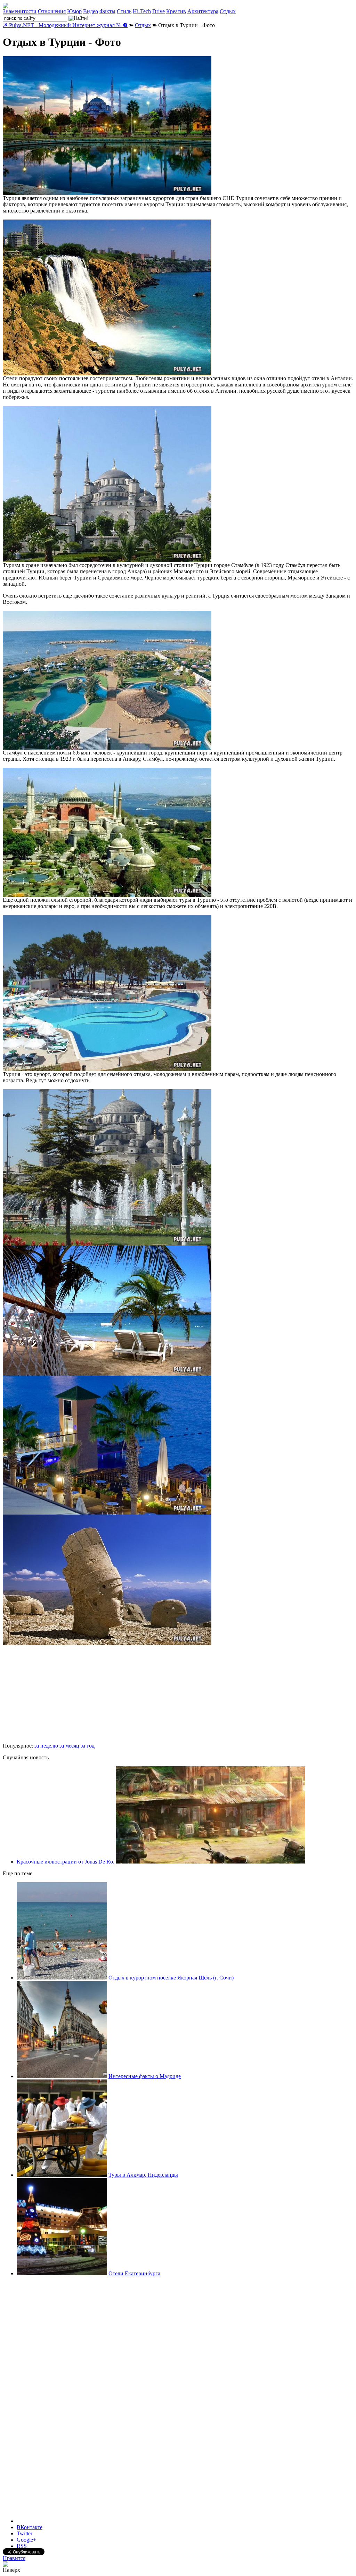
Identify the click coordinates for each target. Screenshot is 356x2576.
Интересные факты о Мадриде (145, 2076)
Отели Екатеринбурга (134, 2273)
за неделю (46, 1746)
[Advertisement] (55, 1694)
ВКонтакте (30, 2527)
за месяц (69, 1746)
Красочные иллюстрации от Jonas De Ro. (66, 1862)
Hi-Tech (142, 11)
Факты (107, 11)
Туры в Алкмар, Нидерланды (143, 2175)
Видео (91, 11)
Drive (159, 11)
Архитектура (203, 11)
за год (88, 1746)
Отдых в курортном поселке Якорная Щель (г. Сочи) (171, 1978)
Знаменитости (20, 11)
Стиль (124, 11)
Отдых (228, 11)
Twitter (25, 2533)
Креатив (176, 11)
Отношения (52, 11)
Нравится (14, 2558)
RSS (22, 2546)
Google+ (26, 2540)
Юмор (74, 11)
